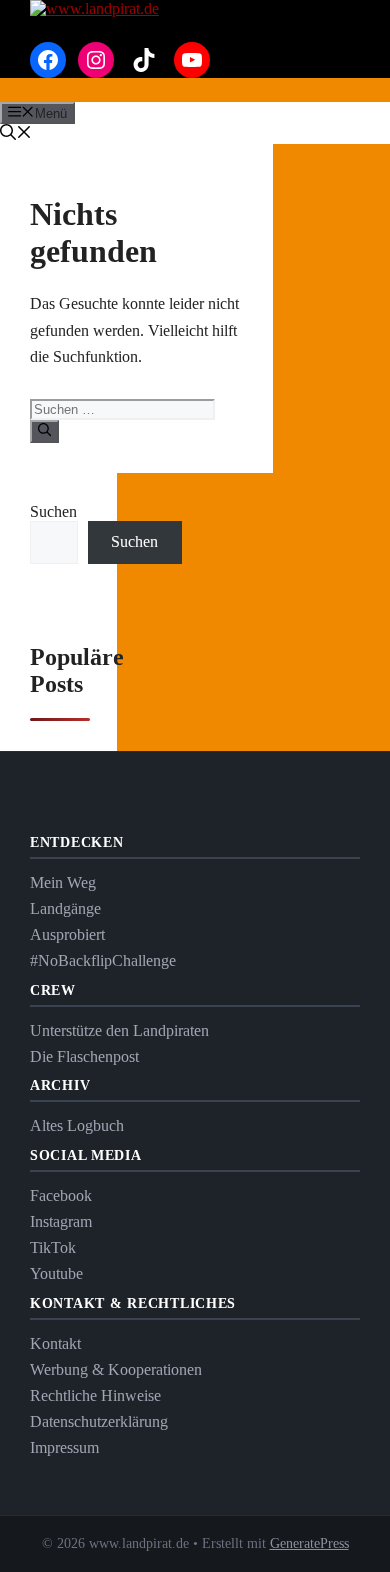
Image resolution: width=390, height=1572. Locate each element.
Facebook (61, 1195)
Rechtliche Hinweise (95, 1395)
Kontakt (55, 1343)
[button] (16, 134)
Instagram (61, 1221)
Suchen (53, 511)
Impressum (64, 1447)
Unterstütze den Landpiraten (119, 1030)
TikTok (53, 1247)
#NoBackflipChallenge (103, 960)
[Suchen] (44, 431)
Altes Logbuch (77, 1125)
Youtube (56, 1273)
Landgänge (65, 908)
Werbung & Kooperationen (116, 1369)
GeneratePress (309, 1543)
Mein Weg (63, 882)
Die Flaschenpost (84, 1056)
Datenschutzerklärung (99, 1421)
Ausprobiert (67, 934)
